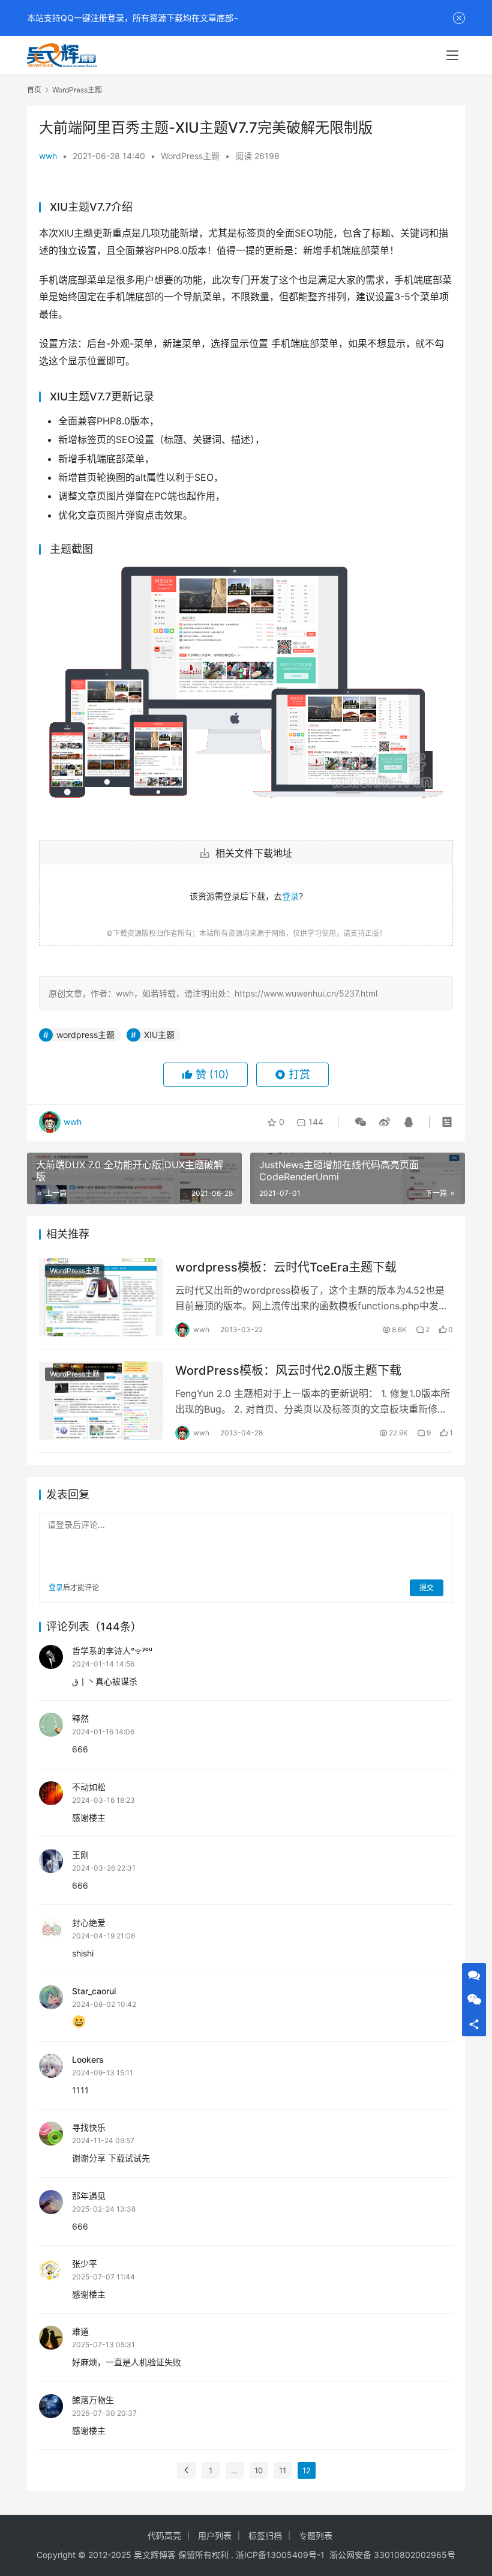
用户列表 (215, 2535)
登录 (290, 896)
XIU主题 (159, 1035)
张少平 (85, 2264)
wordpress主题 (85, 1035)
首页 (34, 90)
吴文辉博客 (155, 2555)
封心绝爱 (89, 1923)
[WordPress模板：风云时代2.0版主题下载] (101, 1400)
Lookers (88, 2059)
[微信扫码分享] (361, 1122)
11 (283, 2470)
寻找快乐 (89, 2127)
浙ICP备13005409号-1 (280, 2555)
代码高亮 (164, 2535)
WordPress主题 (190, 156)
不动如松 (89, 1787)
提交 (427, 1588)
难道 (80, 2331)
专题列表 (316, 2535)
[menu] (452, 55)
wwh (48, 156)
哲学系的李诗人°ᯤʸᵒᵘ (112, 1651)
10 (259, 2470)
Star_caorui (94, 1991)
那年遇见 (89, 2196)
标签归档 (265, 2535)
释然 (80, 1718)
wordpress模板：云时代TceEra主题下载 (286, 1267)
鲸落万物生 (93, 2400)
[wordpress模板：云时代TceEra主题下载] (101, 1297)
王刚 (80, 1855)
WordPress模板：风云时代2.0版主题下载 (288, 1371)
